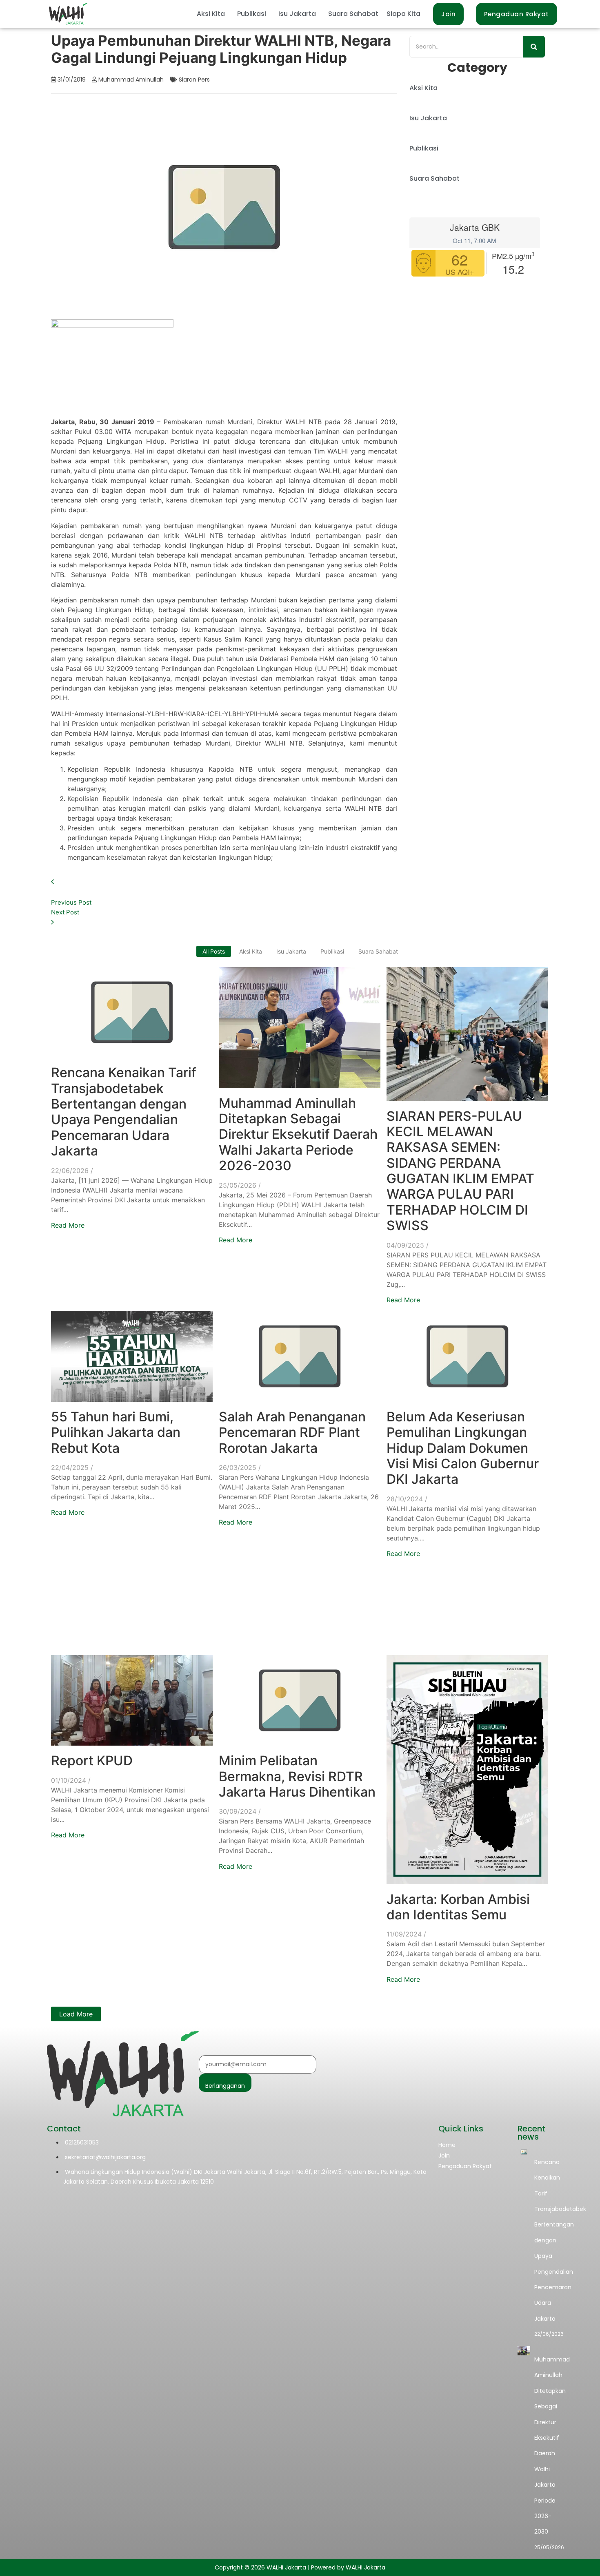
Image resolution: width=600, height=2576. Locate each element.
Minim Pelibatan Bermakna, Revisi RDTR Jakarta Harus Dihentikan (297, 1776)
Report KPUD (92, 1760)
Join (444, 2156)
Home (447, 2145)
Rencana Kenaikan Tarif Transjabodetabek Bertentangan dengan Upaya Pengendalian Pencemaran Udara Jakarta (124, 1112)
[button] (213, 14)
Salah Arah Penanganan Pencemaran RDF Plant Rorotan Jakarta (292, 1432)
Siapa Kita (403, 14)
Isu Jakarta (297, 14)
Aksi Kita (211, 14)
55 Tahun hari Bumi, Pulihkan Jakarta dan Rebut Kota (116, 1432)
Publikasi (252, 14)
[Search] (534, 47)
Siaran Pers (194, 80)
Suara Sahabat (353, 14)
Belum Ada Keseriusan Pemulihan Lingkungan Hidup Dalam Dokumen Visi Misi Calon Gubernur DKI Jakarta (463, 1448)
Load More (76, 2014)
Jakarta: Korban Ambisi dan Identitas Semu (458, 1907)
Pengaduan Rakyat (465, 2166)
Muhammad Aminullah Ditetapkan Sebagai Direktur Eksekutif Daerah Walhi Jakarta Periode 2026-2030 (298, 1134)
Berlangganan (225, 2086)
